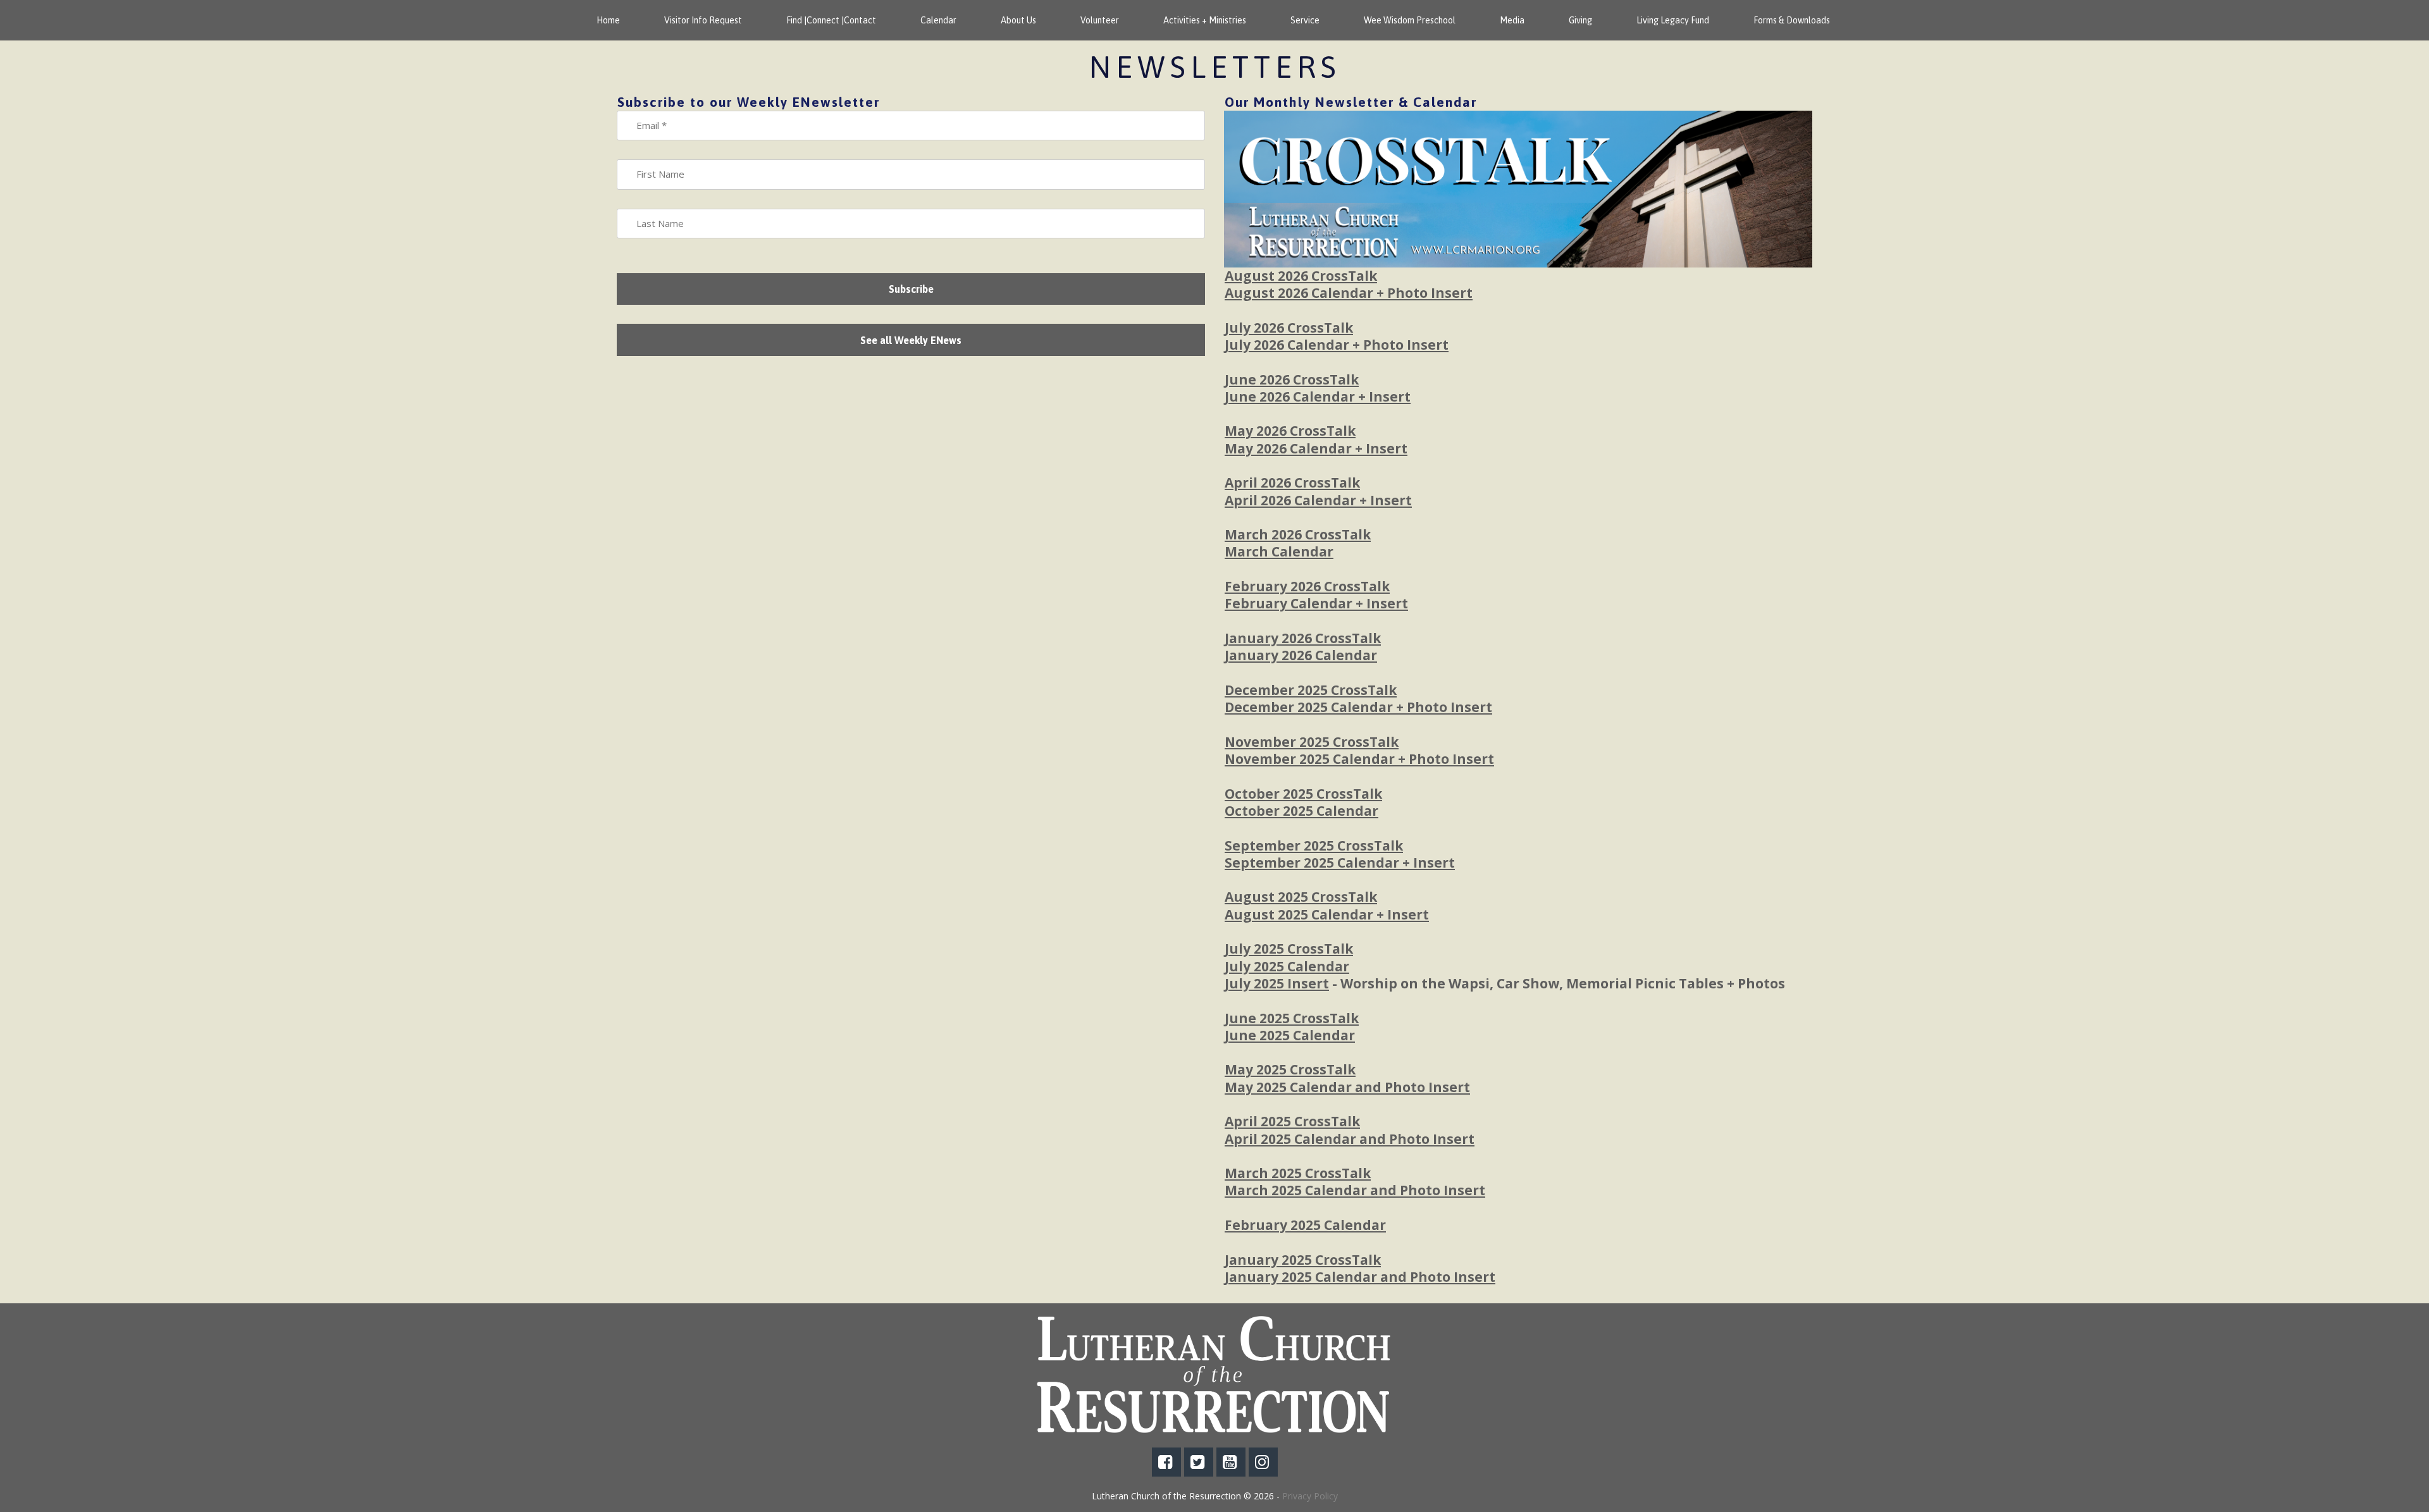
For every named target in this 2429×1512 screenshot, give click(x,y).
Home (608, 20)
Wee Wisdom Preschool (1410, 20)
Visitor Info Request (703, 20)
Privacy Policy (1310, 1496)
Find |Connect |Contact (831, 20)
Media (1512, 20)
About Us (1018, 20)
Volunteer (1100, 20)
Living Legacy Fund (1673, 20)
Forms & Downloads (1792, 20)
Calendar (938, 20)
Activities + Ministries (1205, 20)
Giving (1580, 20)
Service (1305, 20)
